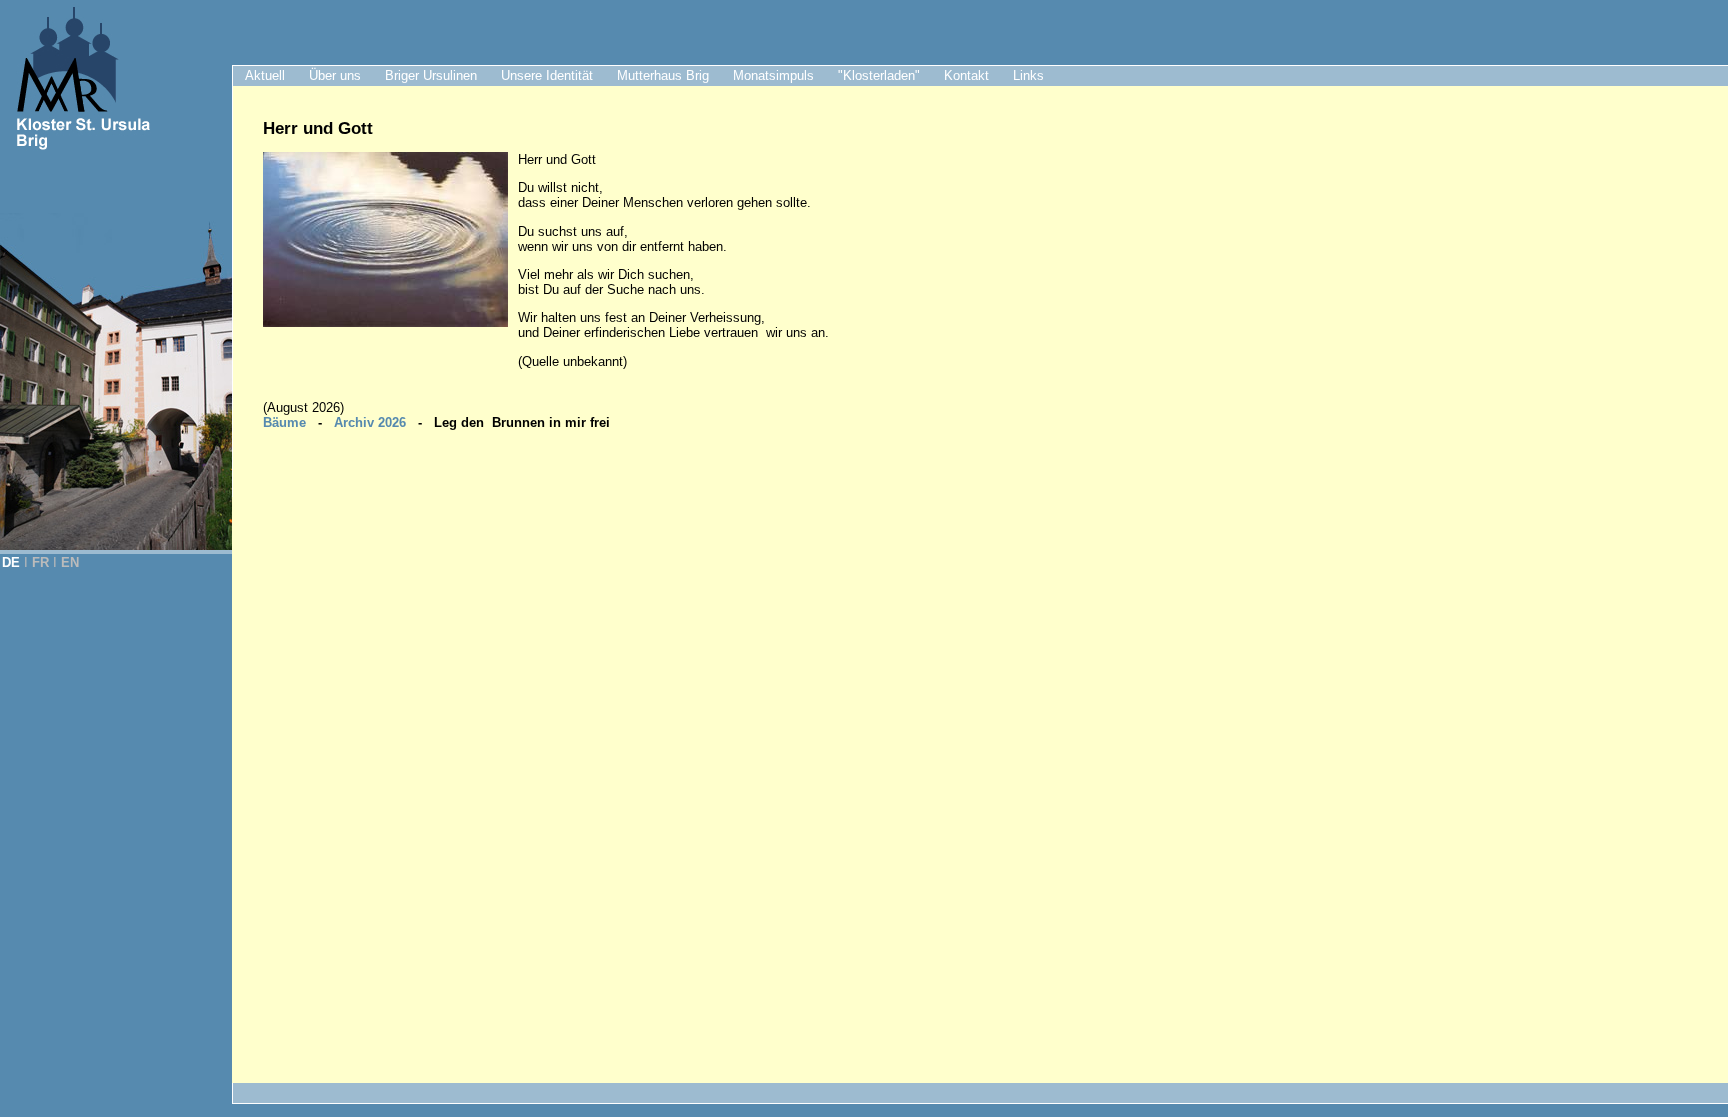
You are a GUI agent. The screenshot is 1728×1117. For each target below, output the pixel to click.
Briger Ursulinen (431, 75)
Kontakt (966, 75)
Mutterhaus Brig (663, 75)
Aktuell (265, 75)
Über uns (335, 75)
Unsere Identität (547, 75)
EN (70, 562)
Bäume (284, 422)
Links (1028, 75)
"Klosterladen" (879, 75)
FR (40, 562)
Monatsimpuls (773, 75)
